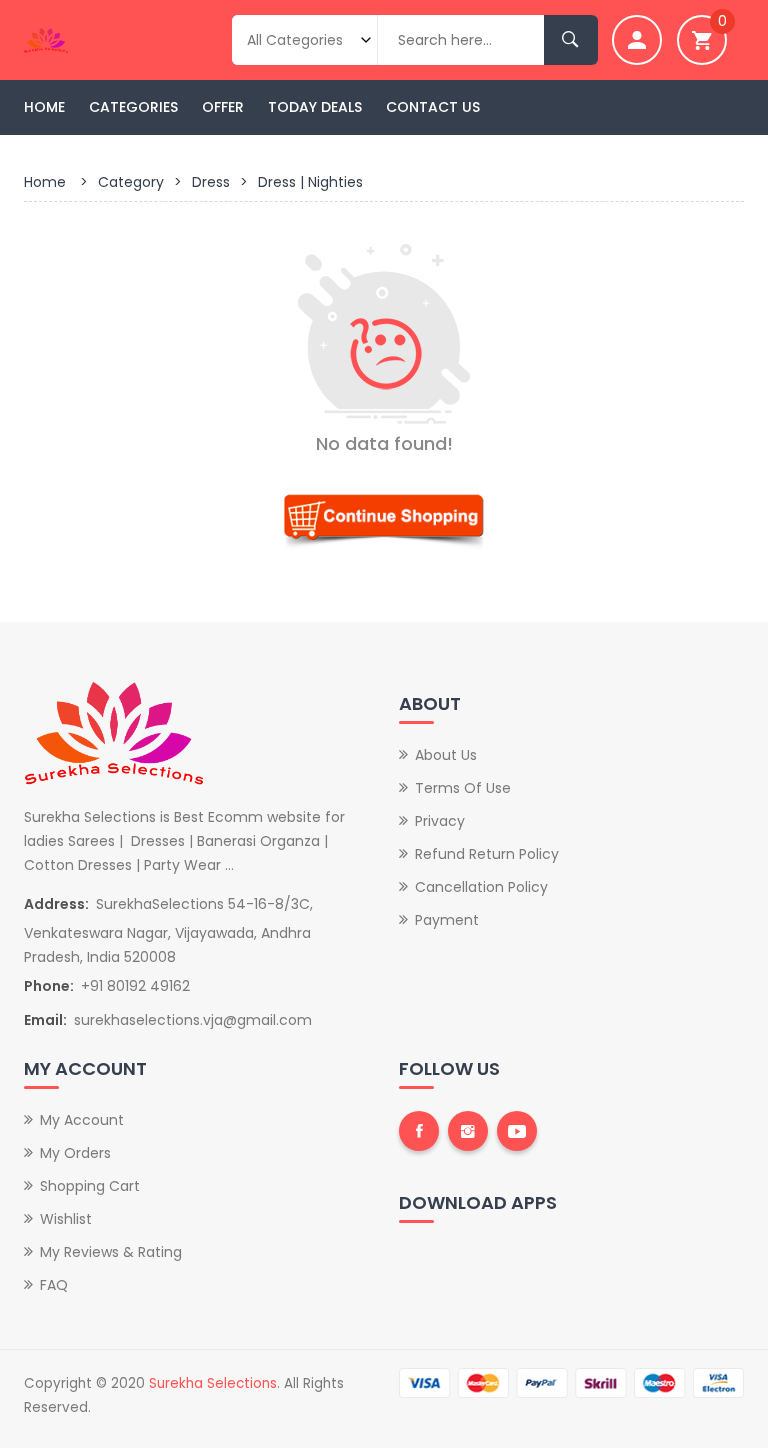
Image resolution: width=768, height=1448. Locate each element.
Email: (45, 1020)
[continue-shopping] (384, 517)
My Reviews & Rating (111, 1252)
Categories (133, 107)
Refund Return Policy (487, 854)
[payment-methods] (571, 1382)
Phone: (49, 986)
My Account (82, 1120)
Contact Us (433, 107)
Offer (223, 107)
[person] (637, 40)
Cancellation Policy (481, 887)
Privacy (440, 821)
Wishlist (66, 1219)
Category (131, 182)
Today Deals (315, 107)
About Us (446, 755)
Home (44, 107)
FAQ (54, 1285)
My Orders (75, 1153)
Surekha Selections (213, 1383)
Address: (56, 904)
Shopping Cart (90, 1186)
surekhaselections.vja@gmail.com (193, 1020)
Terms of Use (463, 788)
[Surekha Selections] (103, 38)
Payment (447, 920)
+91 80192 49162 (135, 986)
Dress (211, 182)
